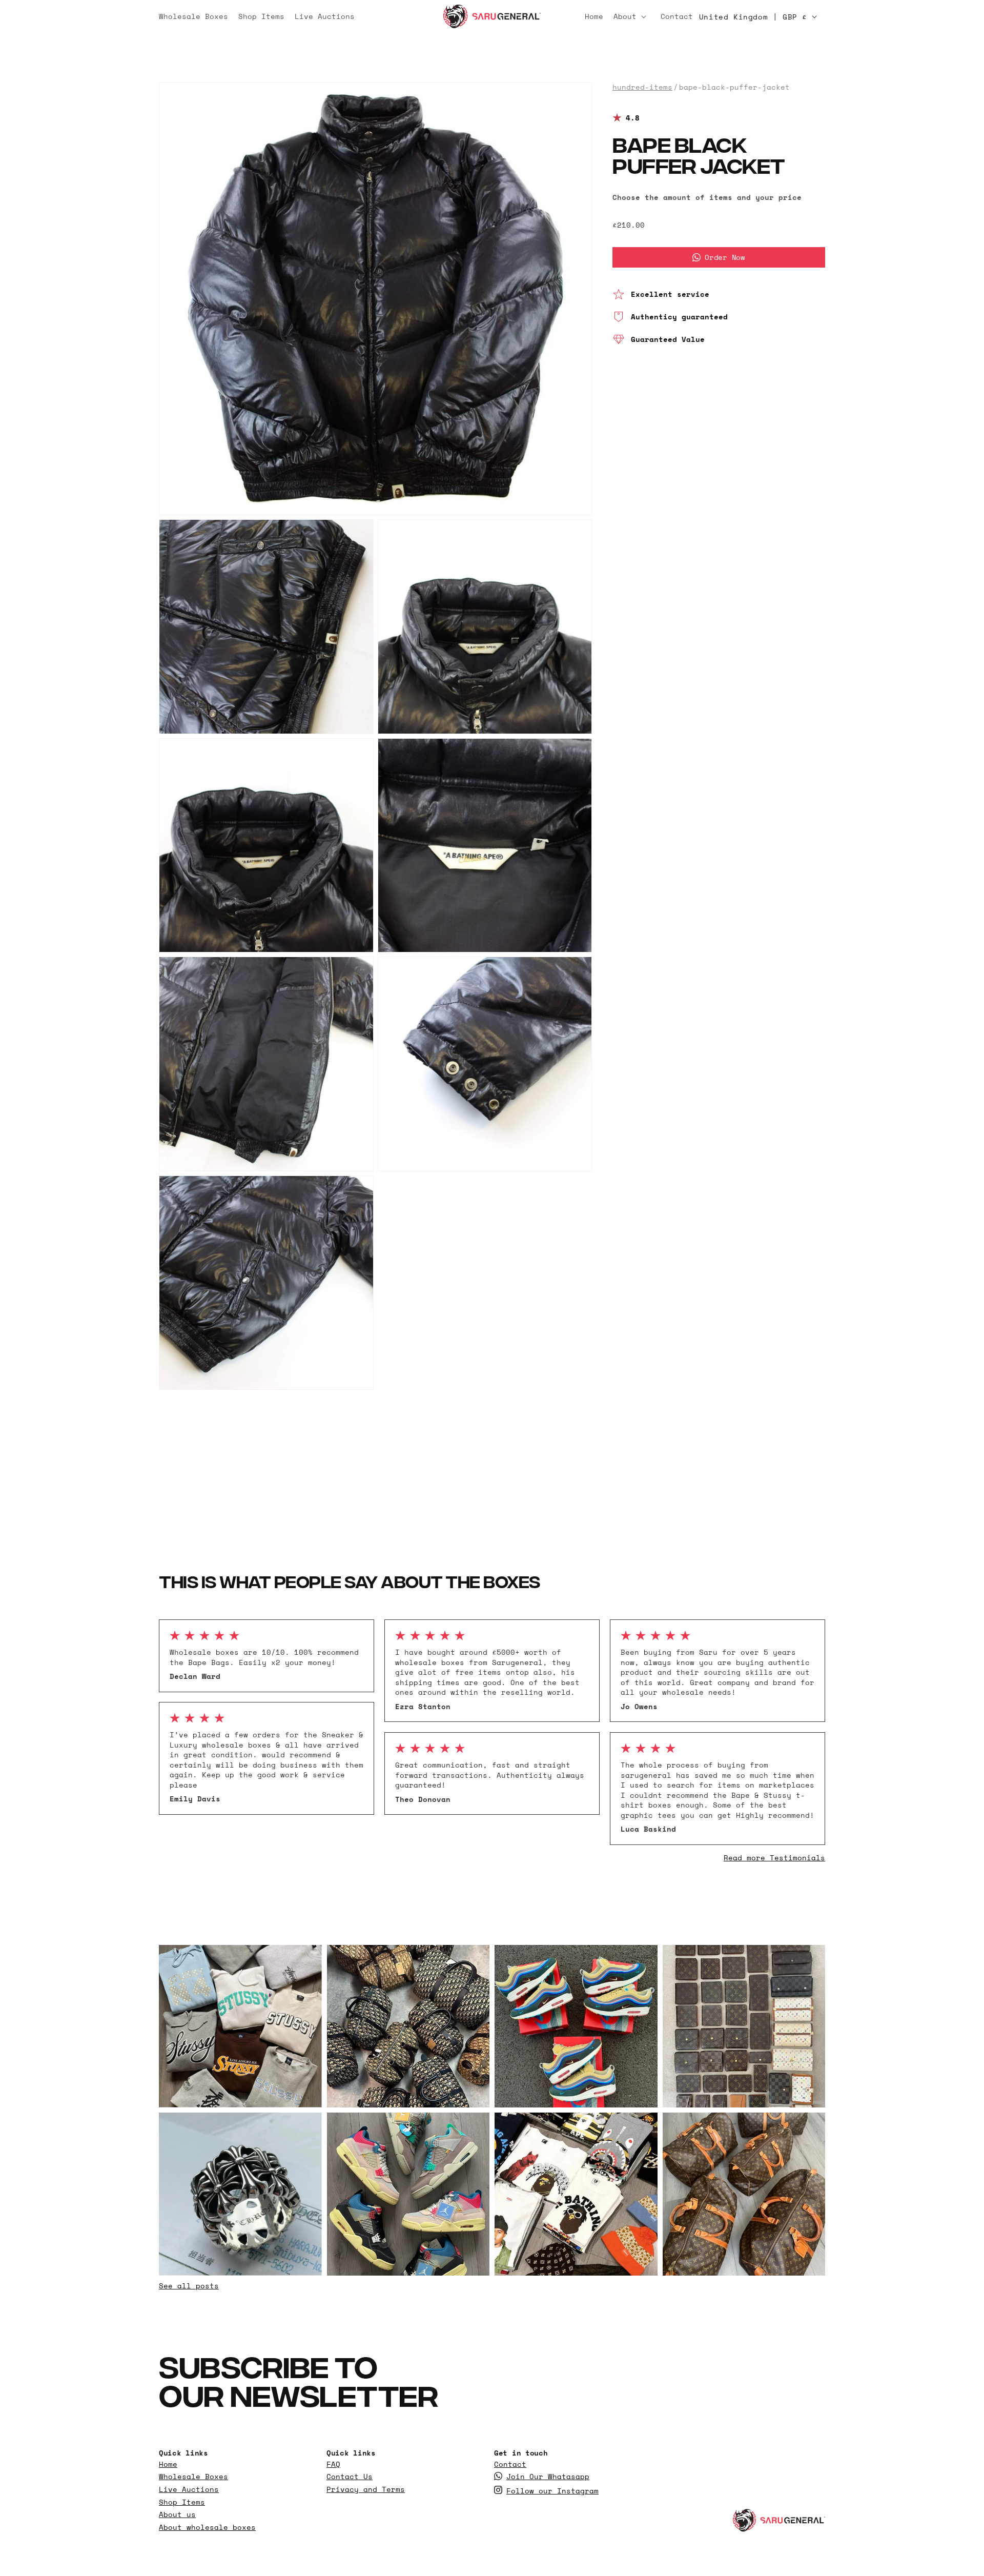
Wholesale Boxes (193, 2477)
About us (177, 2514)
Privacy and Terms (366, 2489)
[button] (632, 16)
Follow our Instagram (552, 2491)
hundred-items (642, 87)
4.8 (633, 118)
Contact (510, 2464)
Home (168, 2464)
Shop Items (182, 2502)
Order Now (725, 257)
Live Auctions (189, 2489)
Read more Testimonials (774, 1858)
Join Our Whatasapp (548, 2477)
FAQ (333, 2464)
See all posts (189, 2286)
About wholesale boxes (207, 2527)
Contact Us (350, 2477)
